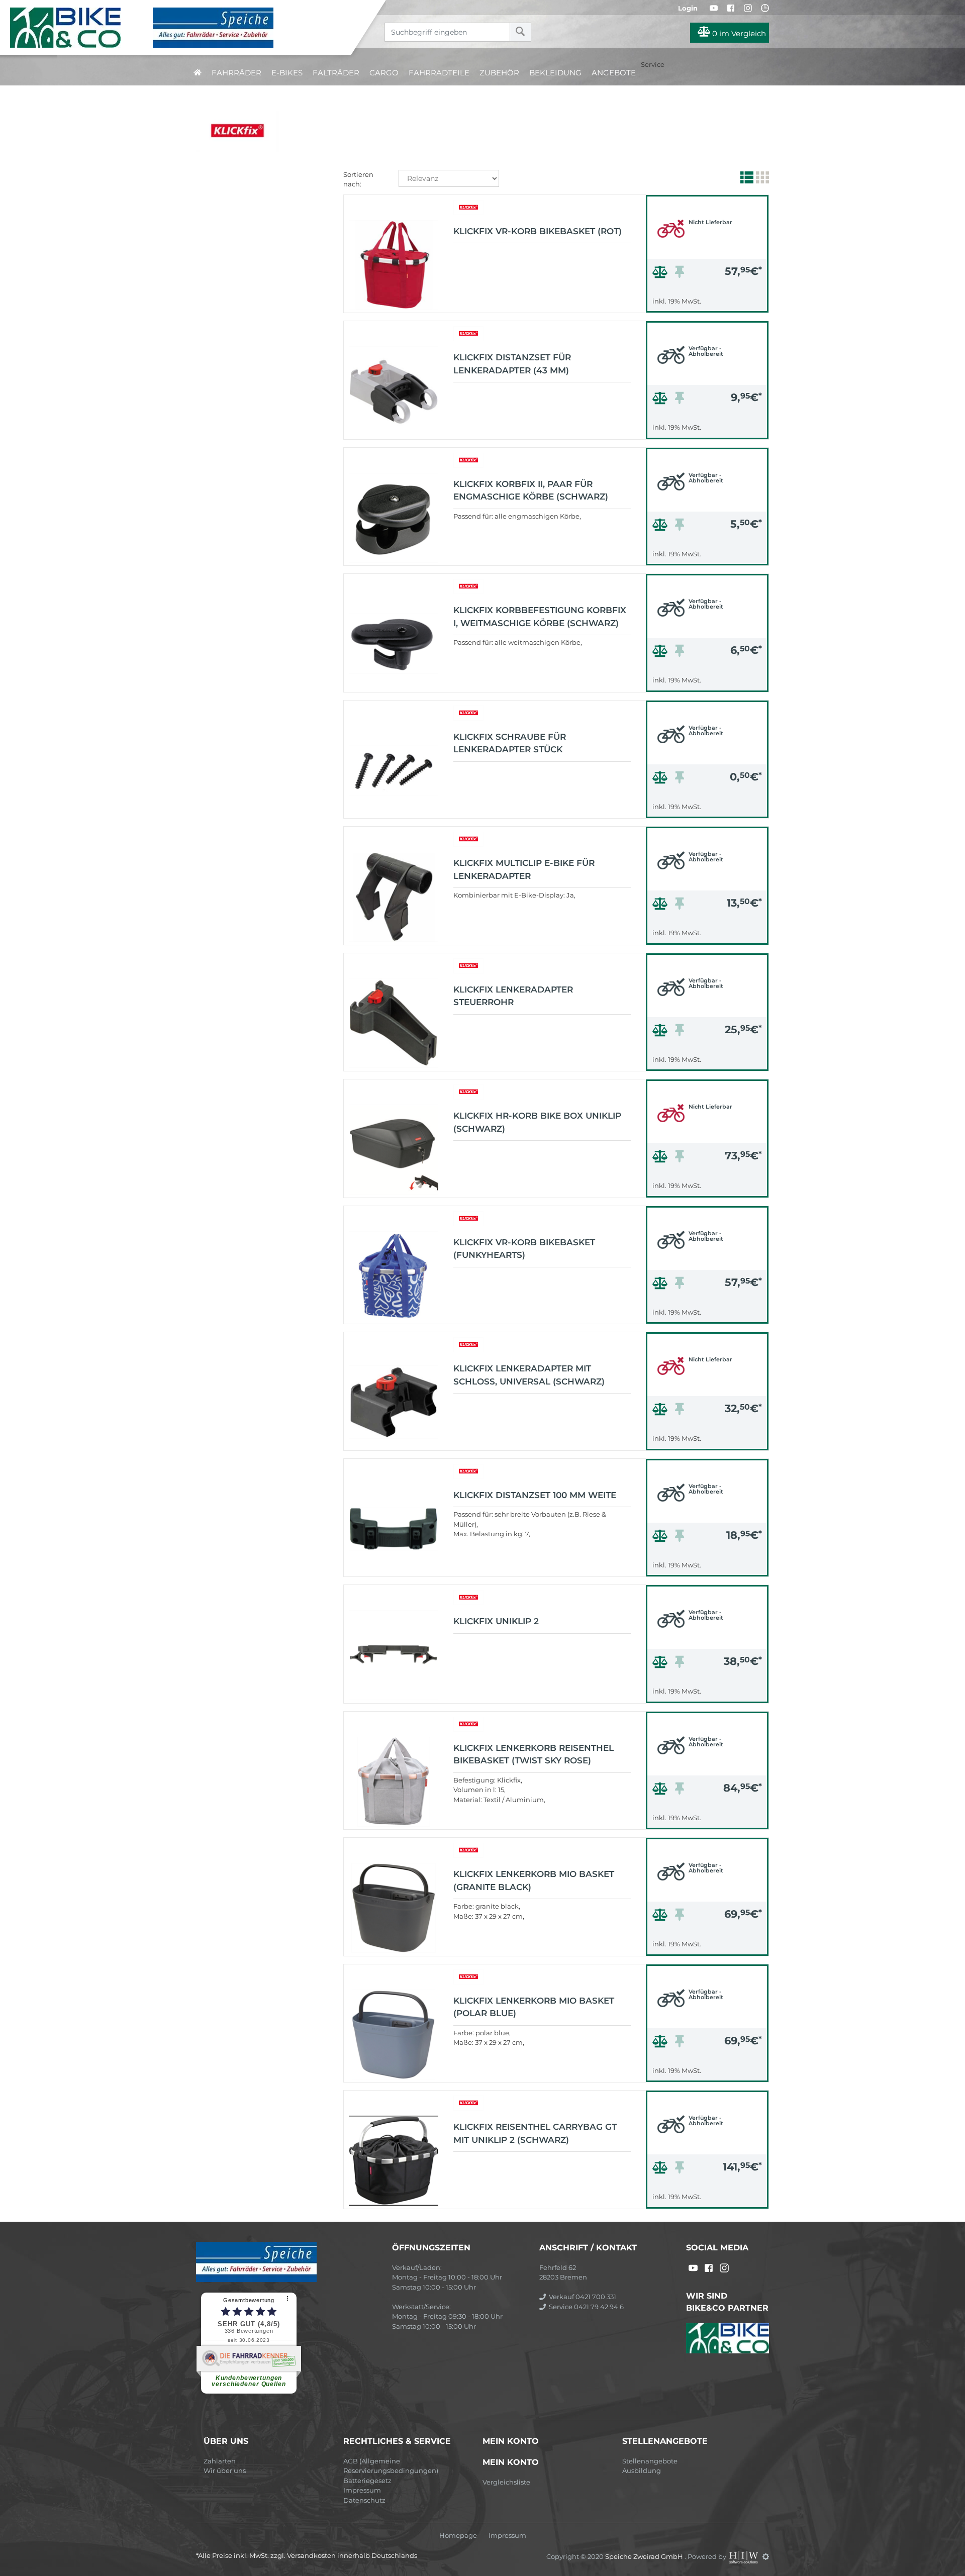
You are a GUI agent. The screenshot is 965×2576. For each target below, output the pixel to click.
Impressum (362, 2490)
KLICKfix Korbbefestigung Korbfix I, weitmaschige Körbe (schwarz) (540, 617)
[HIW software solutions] (744, 2556)
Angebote (614, 73)
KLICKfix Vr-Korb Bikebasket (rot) (538, 231)
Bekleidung (555, 73)
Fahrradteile (439, 73)
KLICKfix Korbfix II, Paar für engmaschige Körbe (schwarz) (531, 490)
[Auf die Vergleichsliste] (661, 274)
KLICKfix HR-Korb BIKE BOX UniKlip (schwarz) (537, 1122)
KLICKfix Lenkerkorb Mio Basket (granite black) (534, 1880)
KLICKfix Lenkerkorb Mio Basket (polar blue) (534, 2007)
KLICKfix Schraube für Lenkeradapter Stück (510, 743)
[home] (198, 73)
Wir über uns (225, 2470)
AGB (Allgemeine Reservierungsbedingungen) (391, 2466)
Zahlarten (220, 2461)
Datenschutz (364, 2500)
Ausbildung (642, 2470)
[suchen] (520, 32)
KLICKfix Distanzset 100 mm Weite (535, 1495)
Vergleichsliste (506, 2482)
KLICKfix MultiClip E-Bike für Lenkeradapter (524, 869)
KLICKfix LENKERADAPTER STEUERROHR (513, 996)
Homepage (458, 2536)
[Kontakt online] (765, 8)
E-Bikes (287, 73)
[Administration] (766, 2556)
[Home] (183, 28)
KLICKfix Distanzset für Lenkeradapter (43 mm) (512, 364)
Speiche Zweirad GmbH (645, 2556)
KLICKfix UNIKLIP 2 (496, 1621)
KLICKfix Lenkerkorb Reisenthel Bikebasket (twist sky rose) (534, 1754)
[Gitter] (761, 179)
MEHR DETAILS (707, 302)
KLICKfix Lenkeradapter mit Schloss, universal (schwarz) (529, 1375)
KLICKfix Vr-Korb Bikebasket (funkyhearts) (524, 1249)
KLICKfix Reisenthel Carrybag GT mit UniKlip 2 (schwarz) (535, 2133)
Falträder (336, 73)
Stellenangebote (650, 2461)
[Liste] (746, 179)
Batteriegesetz (367, 2481)
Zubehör (499, 73)
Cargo (384, 73)
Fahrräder (236, 73)
